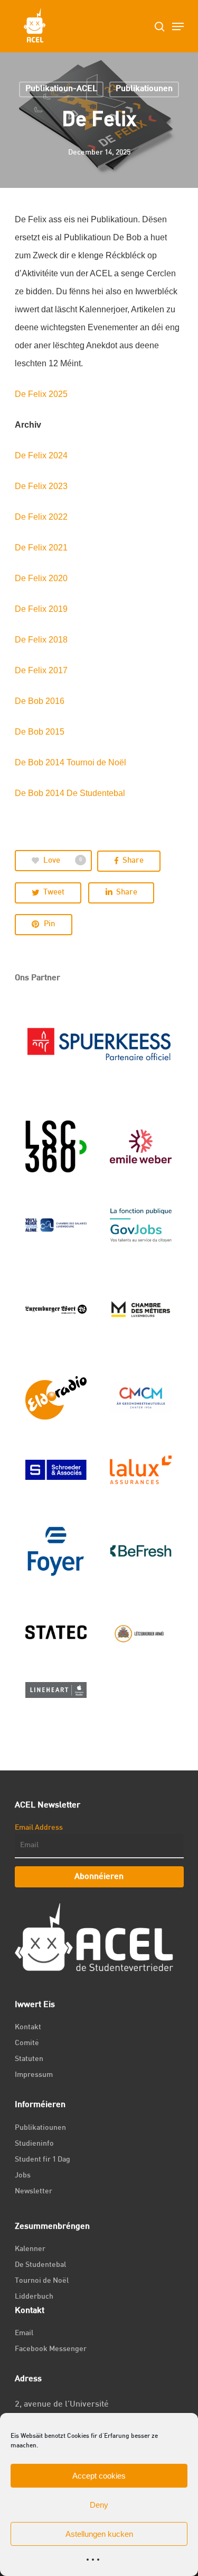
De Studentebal (40, 2265)
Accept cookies (99, 2476)
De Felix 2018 (41, 640)
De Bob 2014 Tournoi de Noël (70, 762)
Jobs (23, 2176)
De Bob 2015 (40, 732)
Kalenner (30, 2249)
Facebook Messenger (51, 2349)
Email (24, 2333)
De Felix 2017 (41, 670)
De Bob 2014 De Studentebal (70, 793)
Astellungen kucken (99, 2534)
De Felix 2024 (41, 455)
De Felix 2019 (41, 609)
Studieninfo (34, 2144)
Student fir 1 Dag (43, 2160)
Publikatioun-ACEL (61, 89)
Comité (27, 2043)
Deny (99, 2505)
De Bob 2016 (40, 701)
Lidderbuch (34, 2297)
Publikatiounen (144, 89)
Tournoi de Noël (42, 2281)
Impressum (34, 2075)
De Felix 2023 (41, 486)
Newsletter (34, 2191)
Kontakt (28, 2027)
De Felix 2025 (41, 394)
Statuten (29, 2059)
